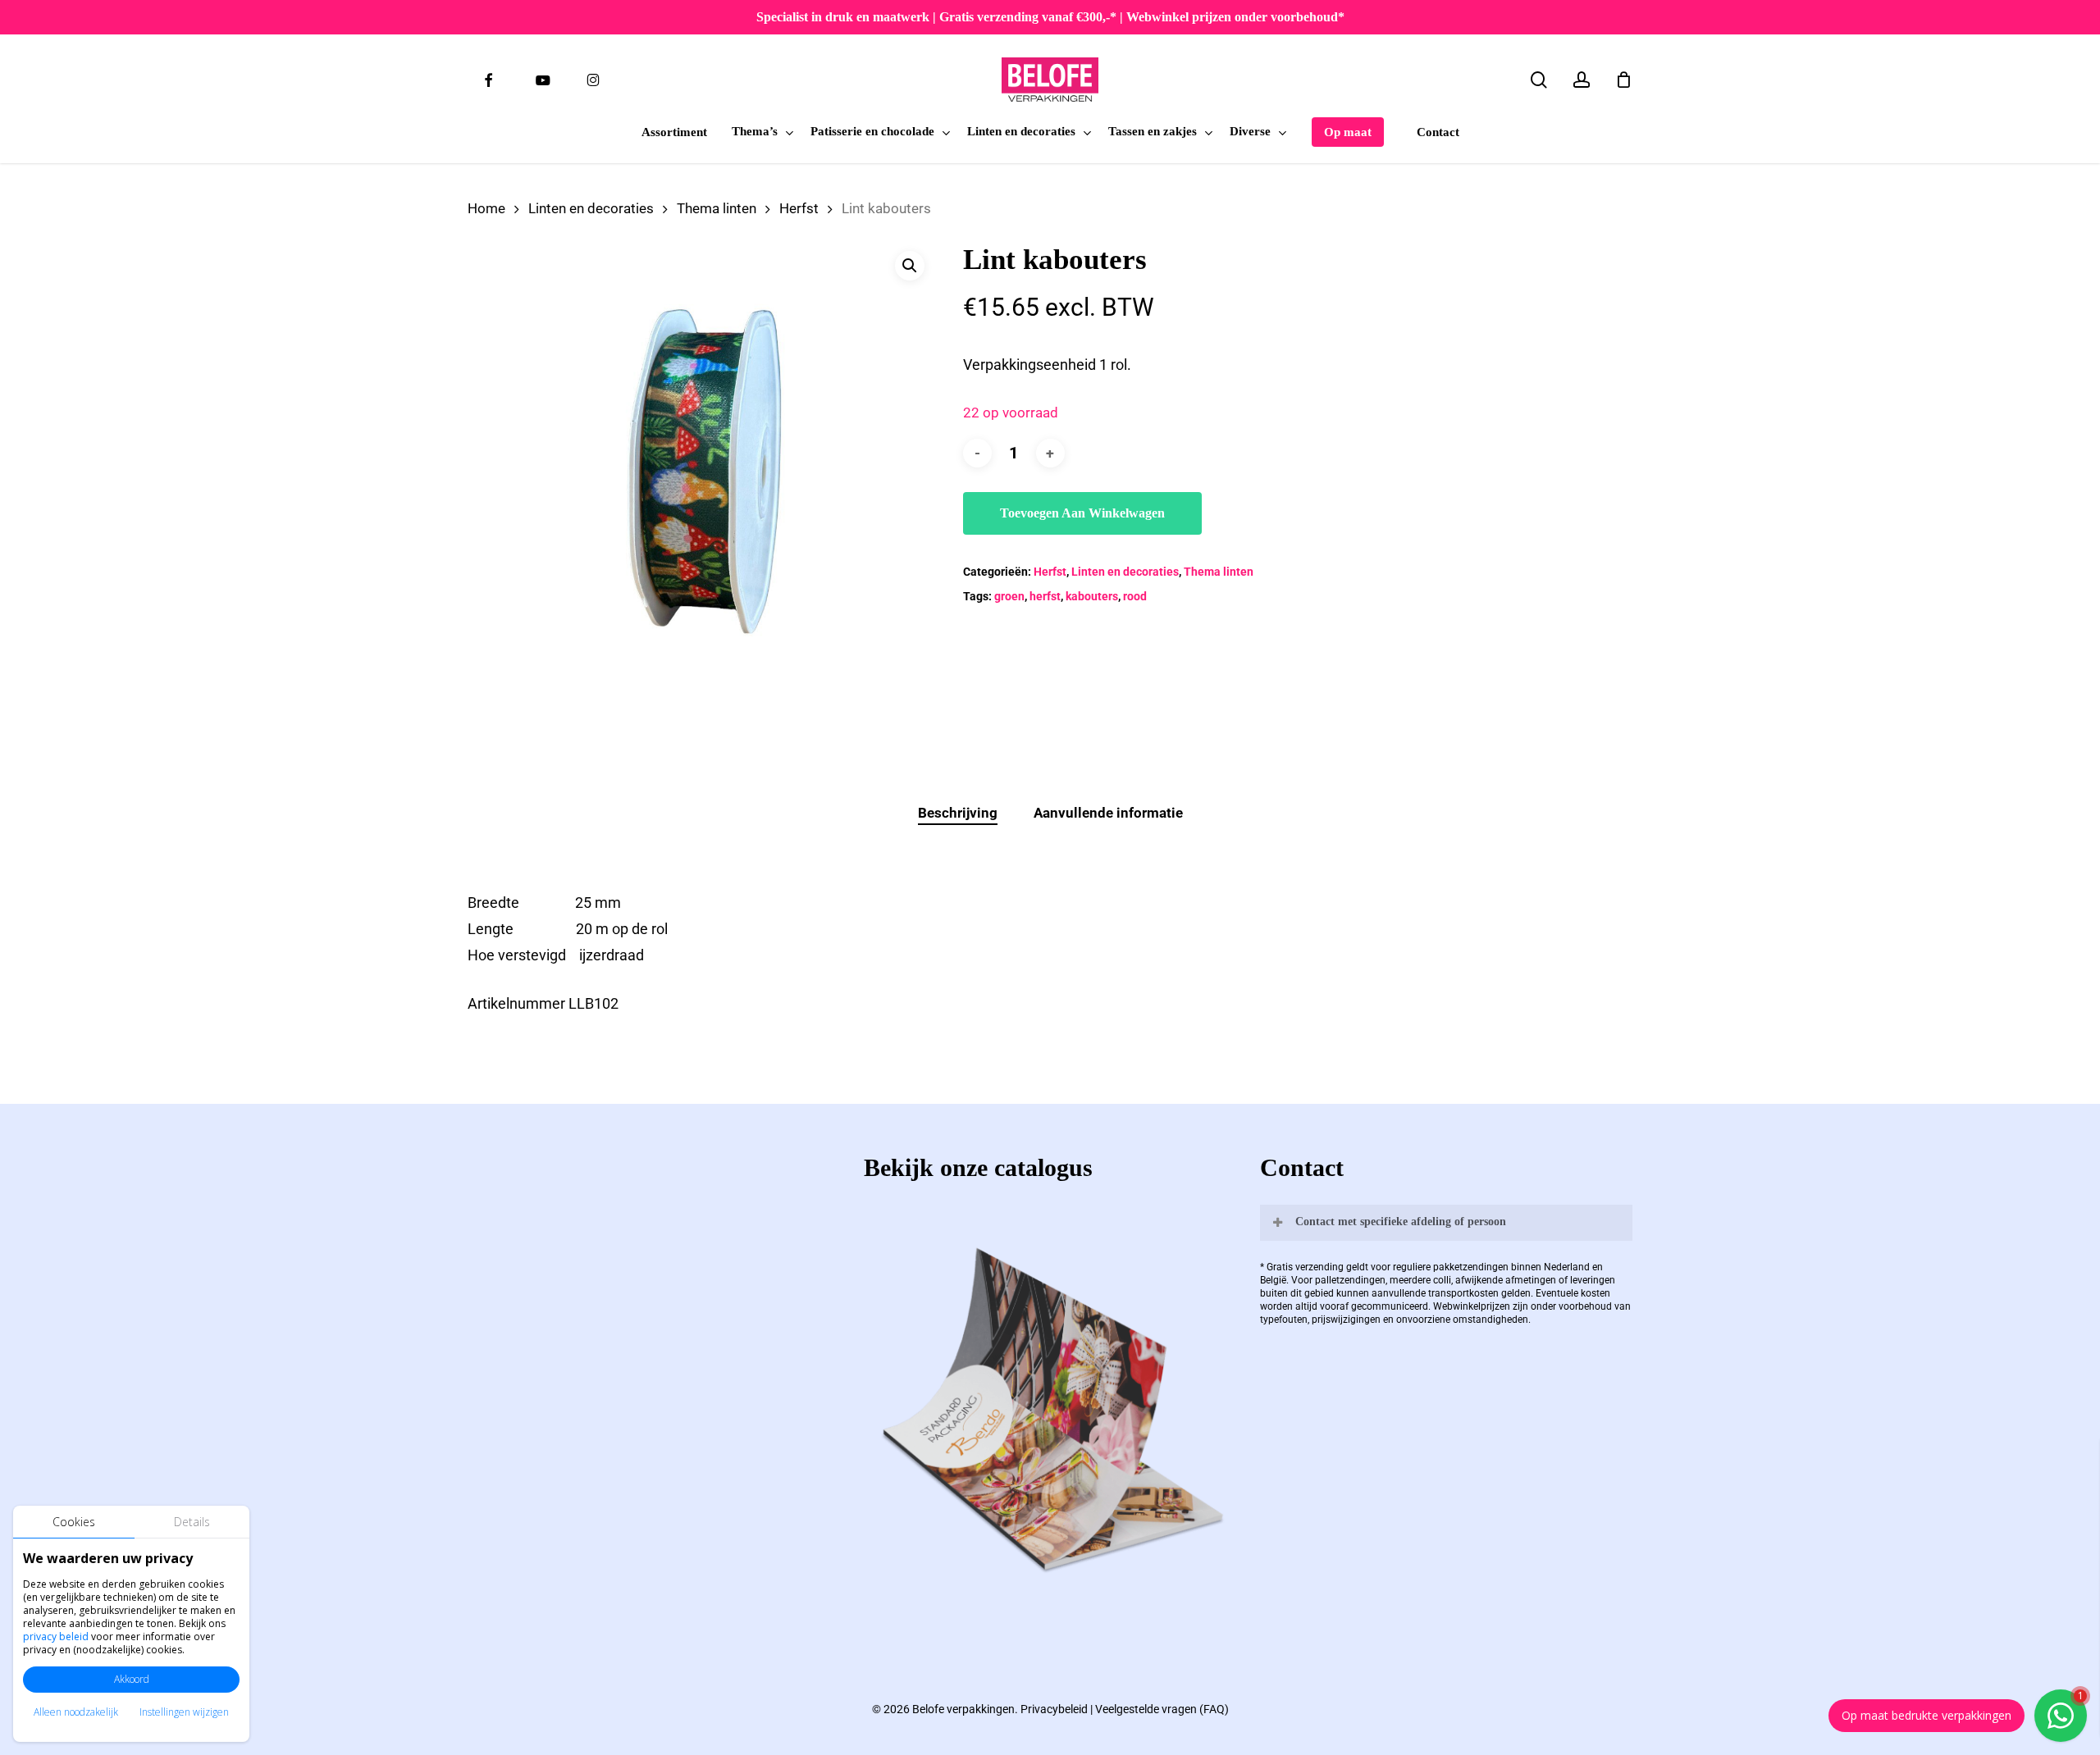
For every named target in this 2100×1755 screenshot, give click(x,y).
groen (1009, 596)
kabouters (1092, 596)
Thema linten (717, 209)
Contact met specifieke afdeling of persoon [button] (1401, 1222)
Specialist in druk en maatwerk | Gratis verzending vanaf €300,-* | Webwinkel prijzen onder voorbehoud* (1050, 17)
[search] (1539, 80)
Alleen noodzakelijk (76, 1712)
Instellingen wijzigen (184, 1712)
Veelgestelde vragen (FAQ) (1162, 1709)
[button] (910, 266)
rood (1135, 596)
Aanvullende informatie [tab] (1108, 813)
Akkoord (132, 1679)
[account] (1582, 80)
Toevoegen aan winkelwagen (1082, 513)
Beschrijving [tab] (958, 813)
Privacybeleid (1054, 1709)
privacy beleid (56, 1636)
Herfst (799, 209)
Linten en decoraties (591, 209)
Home (486, 209)
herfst (1045, 596)
